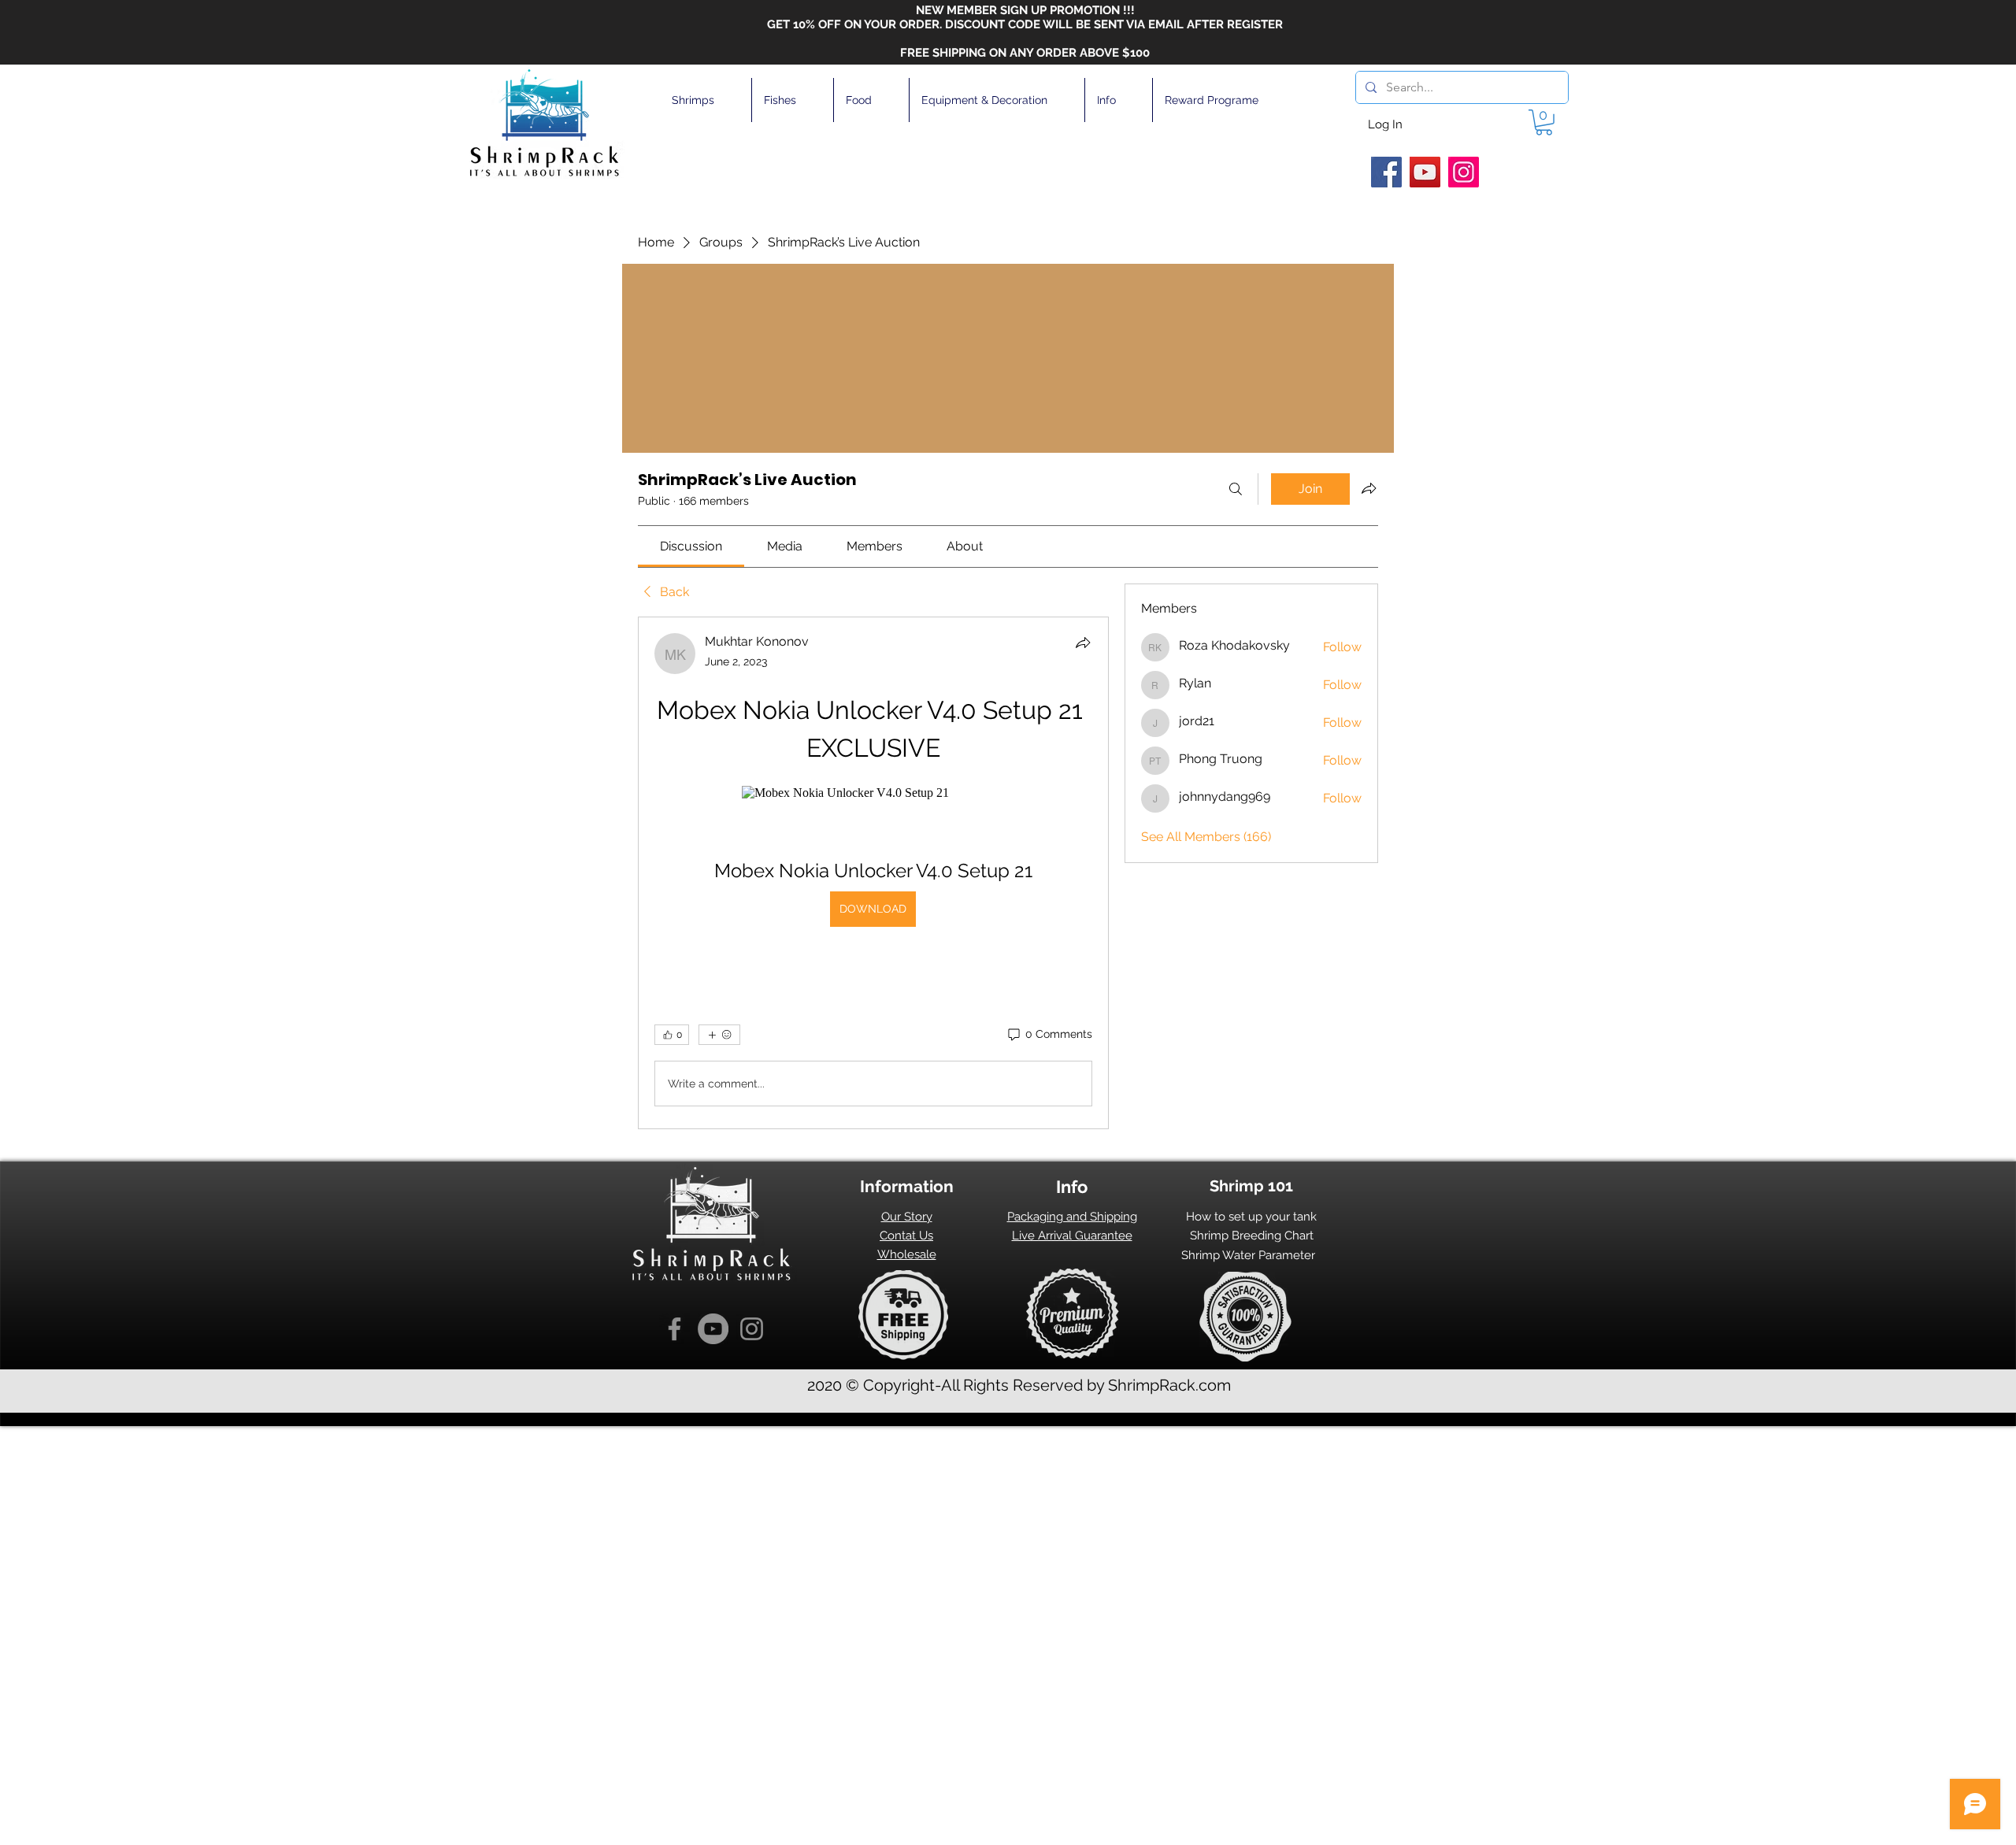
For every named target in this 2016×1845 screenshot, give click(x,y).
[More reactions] (719, 1035)
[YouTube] (1425, 172)
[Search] (1236, 489)
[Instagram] (1464, 172)
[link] (691, 546)
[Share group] (1369, 488)
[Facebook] (1386, 172)
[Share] (1083, 643)
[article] (873, 873)
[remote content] (873, 793)
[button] (706, 100)
